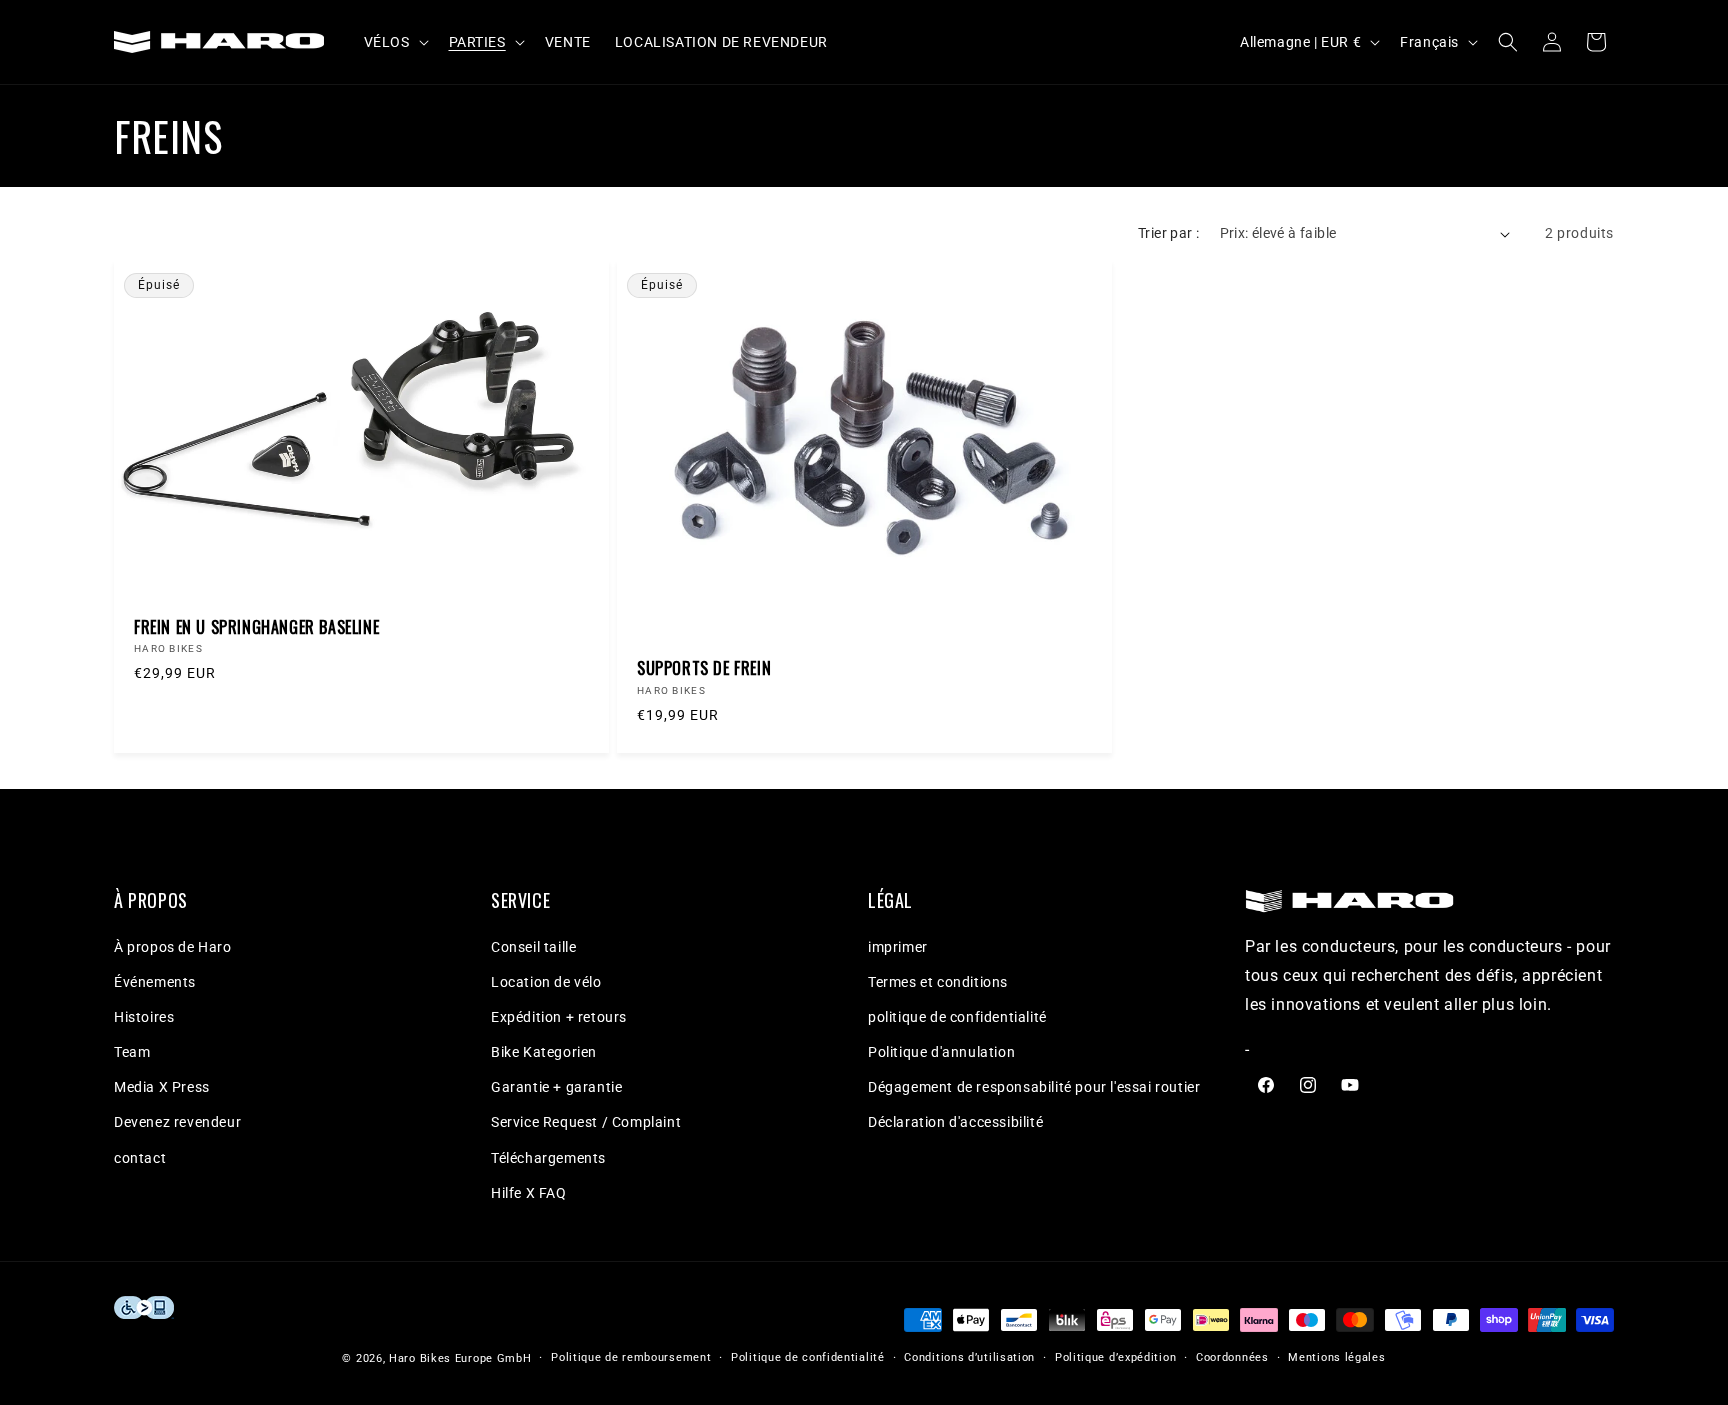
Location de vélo (546, 982)
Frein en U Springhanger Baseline (256, 627)
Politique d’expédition (1115, 1357)
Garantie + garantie (556, 1087)
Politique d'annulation (941, 1052)
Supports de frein (704, 668)
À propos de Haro (173, 947)
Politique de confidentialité (808, 1357)
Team (132, 1052)
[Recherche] (1508, 42)
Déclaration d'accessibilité (955, 1122)
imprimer (898, 947)
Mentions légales (1336, 1357)
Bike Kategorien (544, 1052)
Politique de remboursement (631, 1357)
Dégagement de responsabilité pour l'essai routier (1034, 1087)
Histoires (144, 1017)
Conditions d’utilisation (969, 1357)
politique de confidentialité (957, 1017)
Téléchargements (548, 1158)
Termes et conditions (938, 982)
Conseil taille (533, 947)
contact (140, 1158)
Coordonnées (1232, 1357)
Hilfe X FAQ (529, 1193)
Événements (155, 982)
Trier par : (1168, 233)
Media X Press (162, 1087)
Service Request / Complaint (586, 1122)
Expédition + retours (559, 1017)
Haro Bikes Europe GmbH (460, 1358)
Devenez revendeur (177, 1122)
